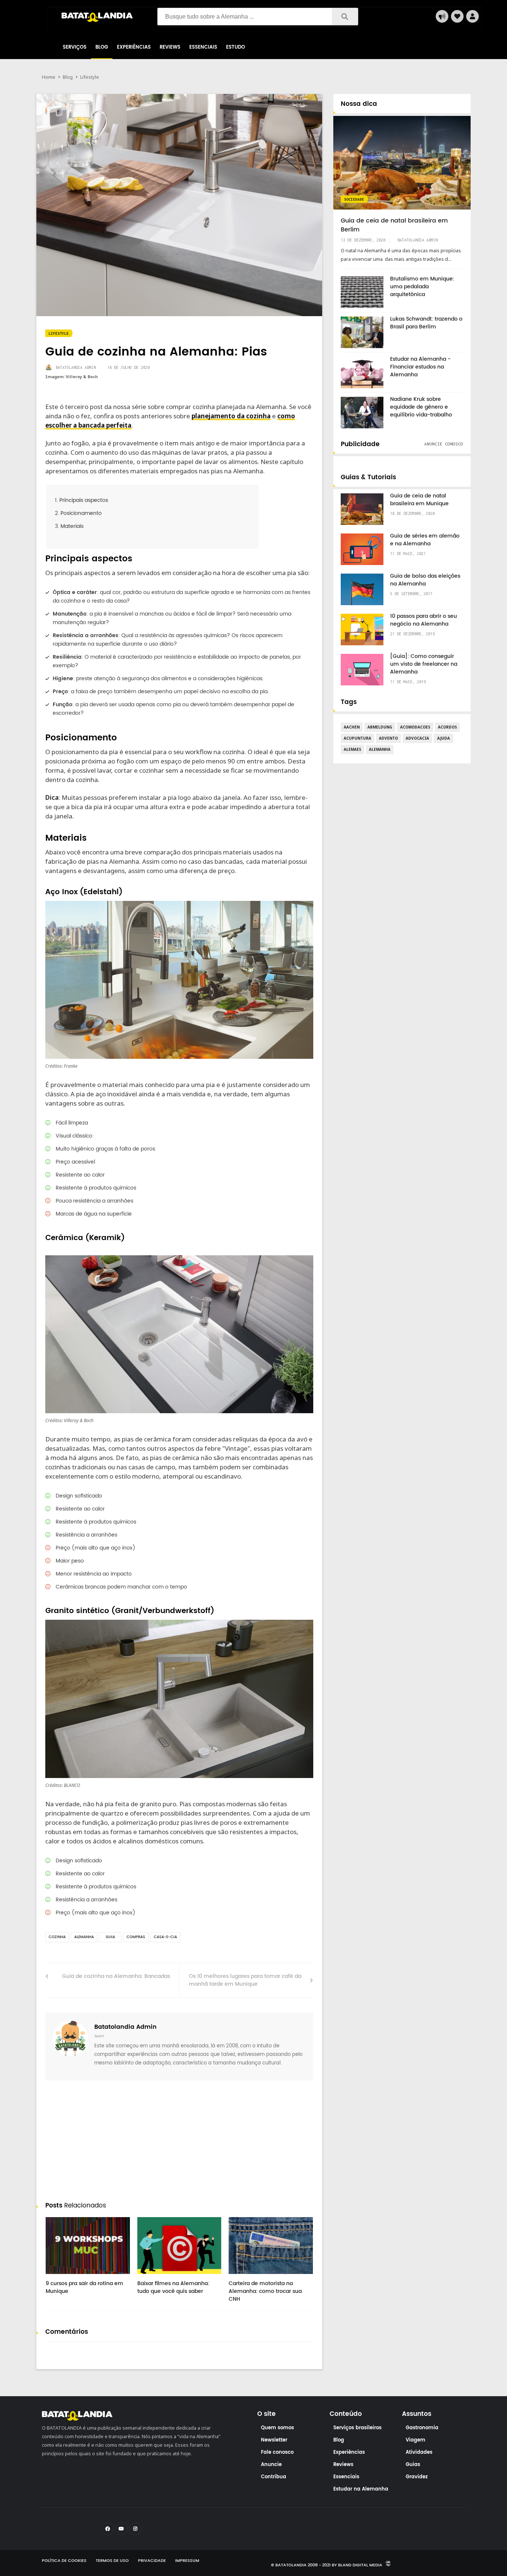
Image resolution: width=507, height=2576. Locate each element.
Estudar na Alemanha (361, 2489)
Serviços (75, 47)
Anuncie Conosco (444, 444)
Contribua (274, 2477)
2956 (59, 2277)
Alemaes (352, 749)
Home (49, 77)
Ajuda (444, 738)
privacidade (152, 2561)
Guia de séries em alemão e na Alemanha (425, 540)
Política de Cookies (64, 2561)
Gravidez (417, 2477)
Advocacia (417, 738)
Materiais (72, 526)
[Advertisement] (179, 2142)
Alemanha (84, 1937)
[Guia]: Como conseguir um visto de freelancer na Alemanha (424, 664)
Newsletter (274, 2440)
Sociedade (354, 199)
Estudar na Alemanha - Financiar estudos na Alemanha (420, 367)
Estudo (235, 47)
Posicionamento (81, 513)
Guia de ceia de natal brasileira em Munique (419, 500)
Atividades (419, 2452)
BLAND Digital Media (360, 2565)
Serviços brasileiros (357, 2428)
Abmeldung (380, 727)
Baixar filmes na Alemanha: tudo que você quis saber (173, 2287)
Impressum (187, 2561)
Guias (413, 2465)
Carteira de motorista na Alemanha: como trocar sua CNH (265, 2291)
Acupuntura (357, 738)
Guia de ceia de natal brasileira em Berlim (394, 225)
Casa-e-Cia (165, 1937)
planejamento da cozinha (231, 416)
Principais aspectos (84, 500)
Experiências (134, 47)
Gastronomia (422, 2428)
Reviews (170, 47)
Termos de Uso (112, 2561)
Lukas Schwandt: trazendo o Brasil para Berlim (426, 323)
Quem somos (277, 2428)
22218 (243, 2277)
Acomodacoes (415, 727)
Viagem (416, 2440)
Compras (136, 1937)
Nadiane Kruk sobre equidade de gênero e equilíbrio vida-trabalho (421, 407)
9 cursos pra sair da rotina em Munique (84, 2287)
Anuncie (271, 2465)
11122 (152, 2277)
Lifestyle (90, 77)
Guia (110, 1937)
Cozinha (57, 1937)
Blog (102, 47)
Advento (388, 738)
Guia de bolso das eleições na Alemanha (425, 580)
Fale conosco (277, 2452)
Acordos (447, 727)
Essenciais (203, 47)
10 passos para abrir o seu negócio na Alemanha (423, 620)
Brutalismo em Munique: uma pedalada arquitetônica (422, 287)
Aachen (352, 727)
